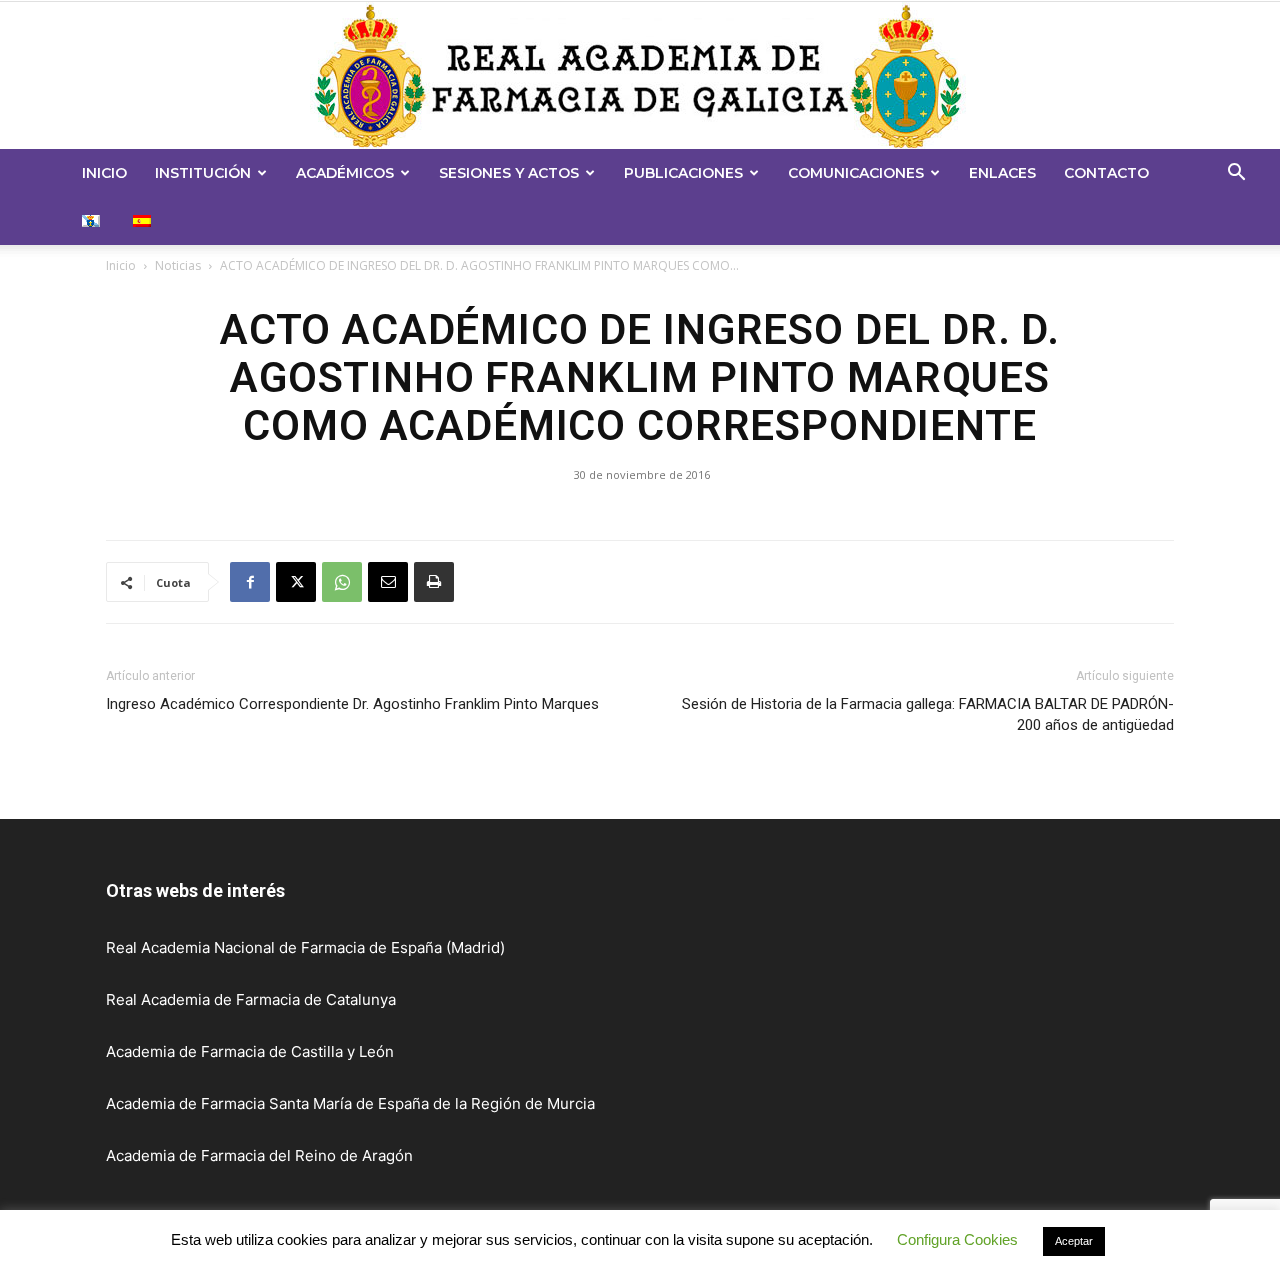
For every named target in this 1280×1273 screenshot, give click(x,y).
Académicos (345, 173)
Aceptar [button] (1074, 1246)
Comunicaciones (856, 173)
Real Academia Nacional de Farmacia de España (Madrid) (305, 947)
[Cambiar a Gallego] (93, 221)
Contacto (1106, 173)
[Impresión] (434, 582)
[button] (1236, 174)
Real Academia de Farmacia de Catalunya (251, 999)
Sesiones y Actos (509, 173)
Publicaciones (683, 173)
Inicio (104, 173)
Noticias (178, 265)
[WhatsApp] (342, 582)
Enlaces (1002, 173)
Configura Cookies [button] (957, 1244)
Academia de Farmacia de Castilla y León (250, 1051)
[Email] (388, 582)
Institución (203, 173)
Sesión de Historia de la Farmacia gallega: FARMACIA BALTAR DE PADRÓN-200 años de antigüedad (928, 714)
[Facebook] (250, 582)
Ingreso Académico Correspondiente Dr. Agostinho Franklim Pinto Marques (352, 704)
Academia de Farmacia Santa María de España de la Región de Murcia (350, 1103)
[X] (296, 582)
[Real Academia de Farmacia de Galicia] (640, 75)
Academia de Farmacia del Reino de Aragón (259, 1155)
